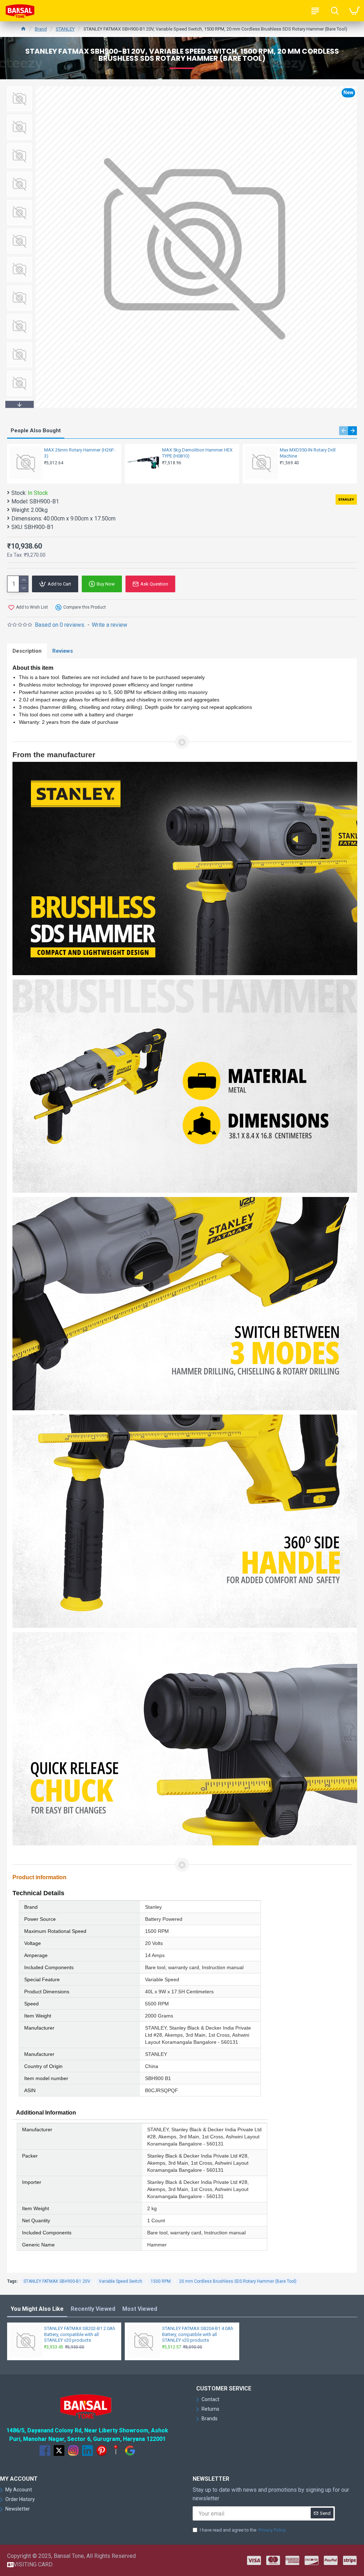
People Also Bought (36, 431)
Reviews (63, 651)
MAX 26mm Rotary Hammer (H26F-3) (80, 453)
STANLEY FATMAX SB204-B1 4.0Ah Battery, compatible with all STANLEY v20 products (198, 2334)
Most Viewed (140, 2309)
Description (27, 651)
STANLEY (65, 29)
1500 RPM (161, 2281)
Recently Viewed (93, 2309)
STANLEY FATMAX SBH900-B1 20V (57, 2281)
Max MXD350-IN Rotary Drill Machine (308, 453)
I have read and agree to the (243, 2530)
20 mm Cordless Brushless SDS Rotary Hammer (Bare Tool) (238, 2281)
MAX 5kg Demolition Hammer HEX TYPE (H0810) (197, 453)
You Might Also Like (37, 2309)
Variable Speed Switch (121, 2281)
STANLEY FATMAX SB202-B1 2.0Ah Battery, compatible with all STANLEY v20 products (80, 2334)
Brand (41, 29)
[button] (20, 88)
